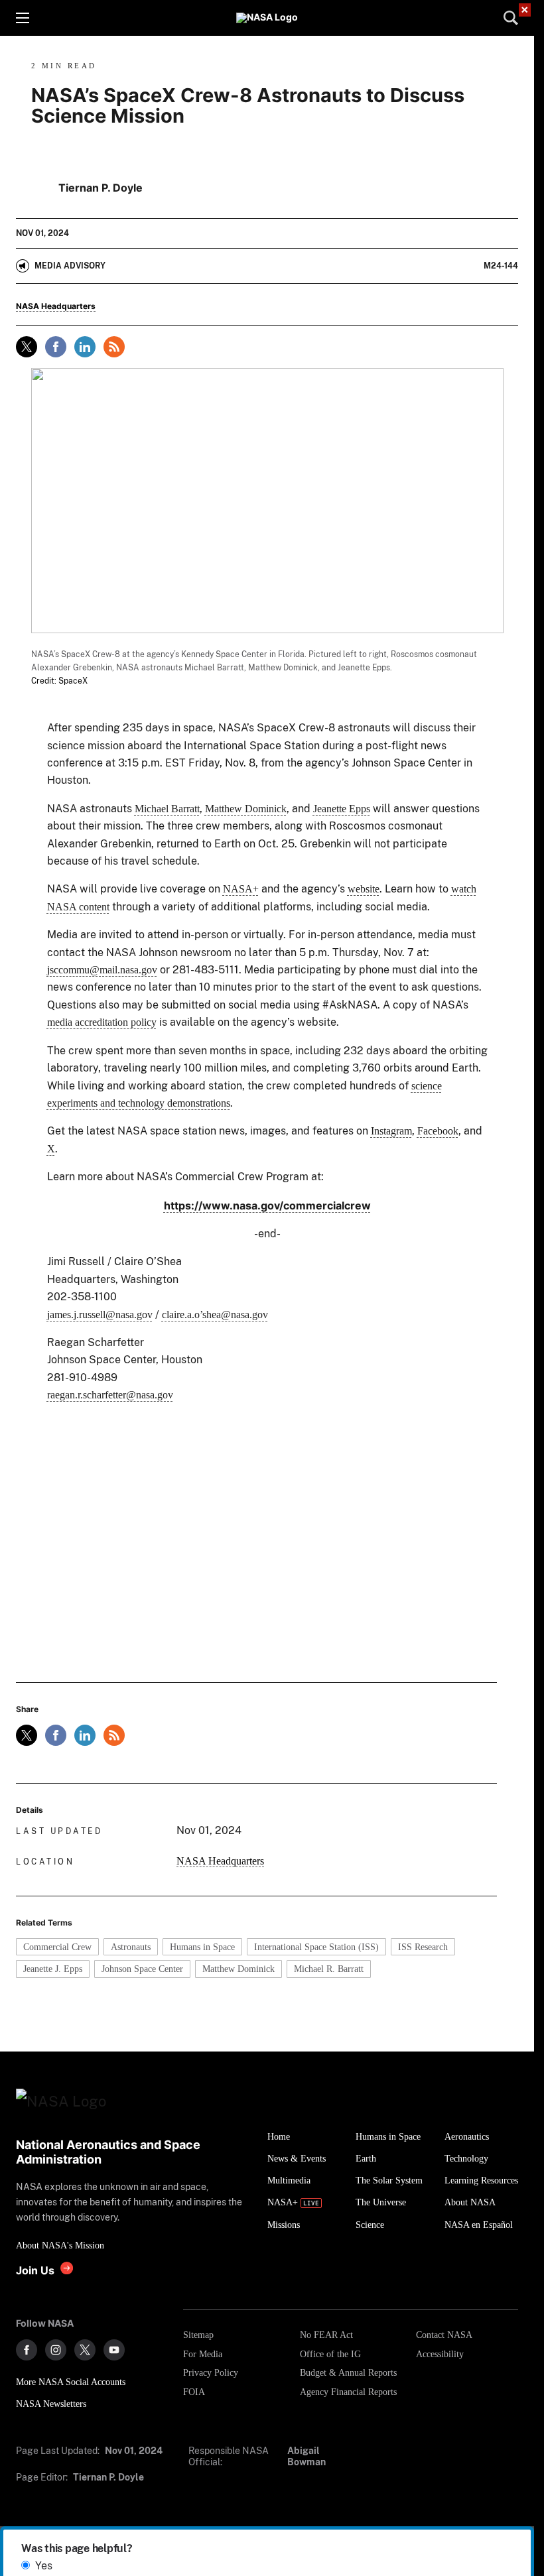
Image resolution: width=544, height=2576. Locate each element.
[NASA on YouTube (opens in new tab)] (114, 2350)
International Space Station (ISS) (316, 1947)
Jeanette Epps (342, 809)
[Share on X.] (27, 347)
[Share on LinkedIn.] (85, 347)
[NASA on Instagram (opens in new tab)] (56, 2350)
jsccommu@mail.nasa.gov (102, 970)
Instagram (391, 1131)
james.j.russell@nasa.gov (100, 1315)
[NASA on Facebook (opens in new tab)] (27, 2350)
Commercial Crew (57, 1947)
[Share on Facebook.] (56, 347)
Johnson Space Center (142, 1969)
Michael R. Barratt (329, 1969)
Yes (44, 2566)
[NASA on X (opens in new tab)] (85, 2350)
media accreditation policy (102, 1022)
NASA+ (241, 889)
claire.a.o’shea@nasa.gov (215, 1315)
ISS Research (423, 1947)
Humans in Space (202, 1947)
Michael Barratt (167, 809)
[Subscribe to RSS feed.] (114, 1735)
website (364, 889)
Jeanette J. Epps (53, 1969)
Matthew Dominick (246, 809)
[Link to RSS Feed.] (114, 347)
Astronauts (131, 1947)
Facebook (438, 1131)
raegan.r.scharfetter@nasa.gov (110, 1395)
